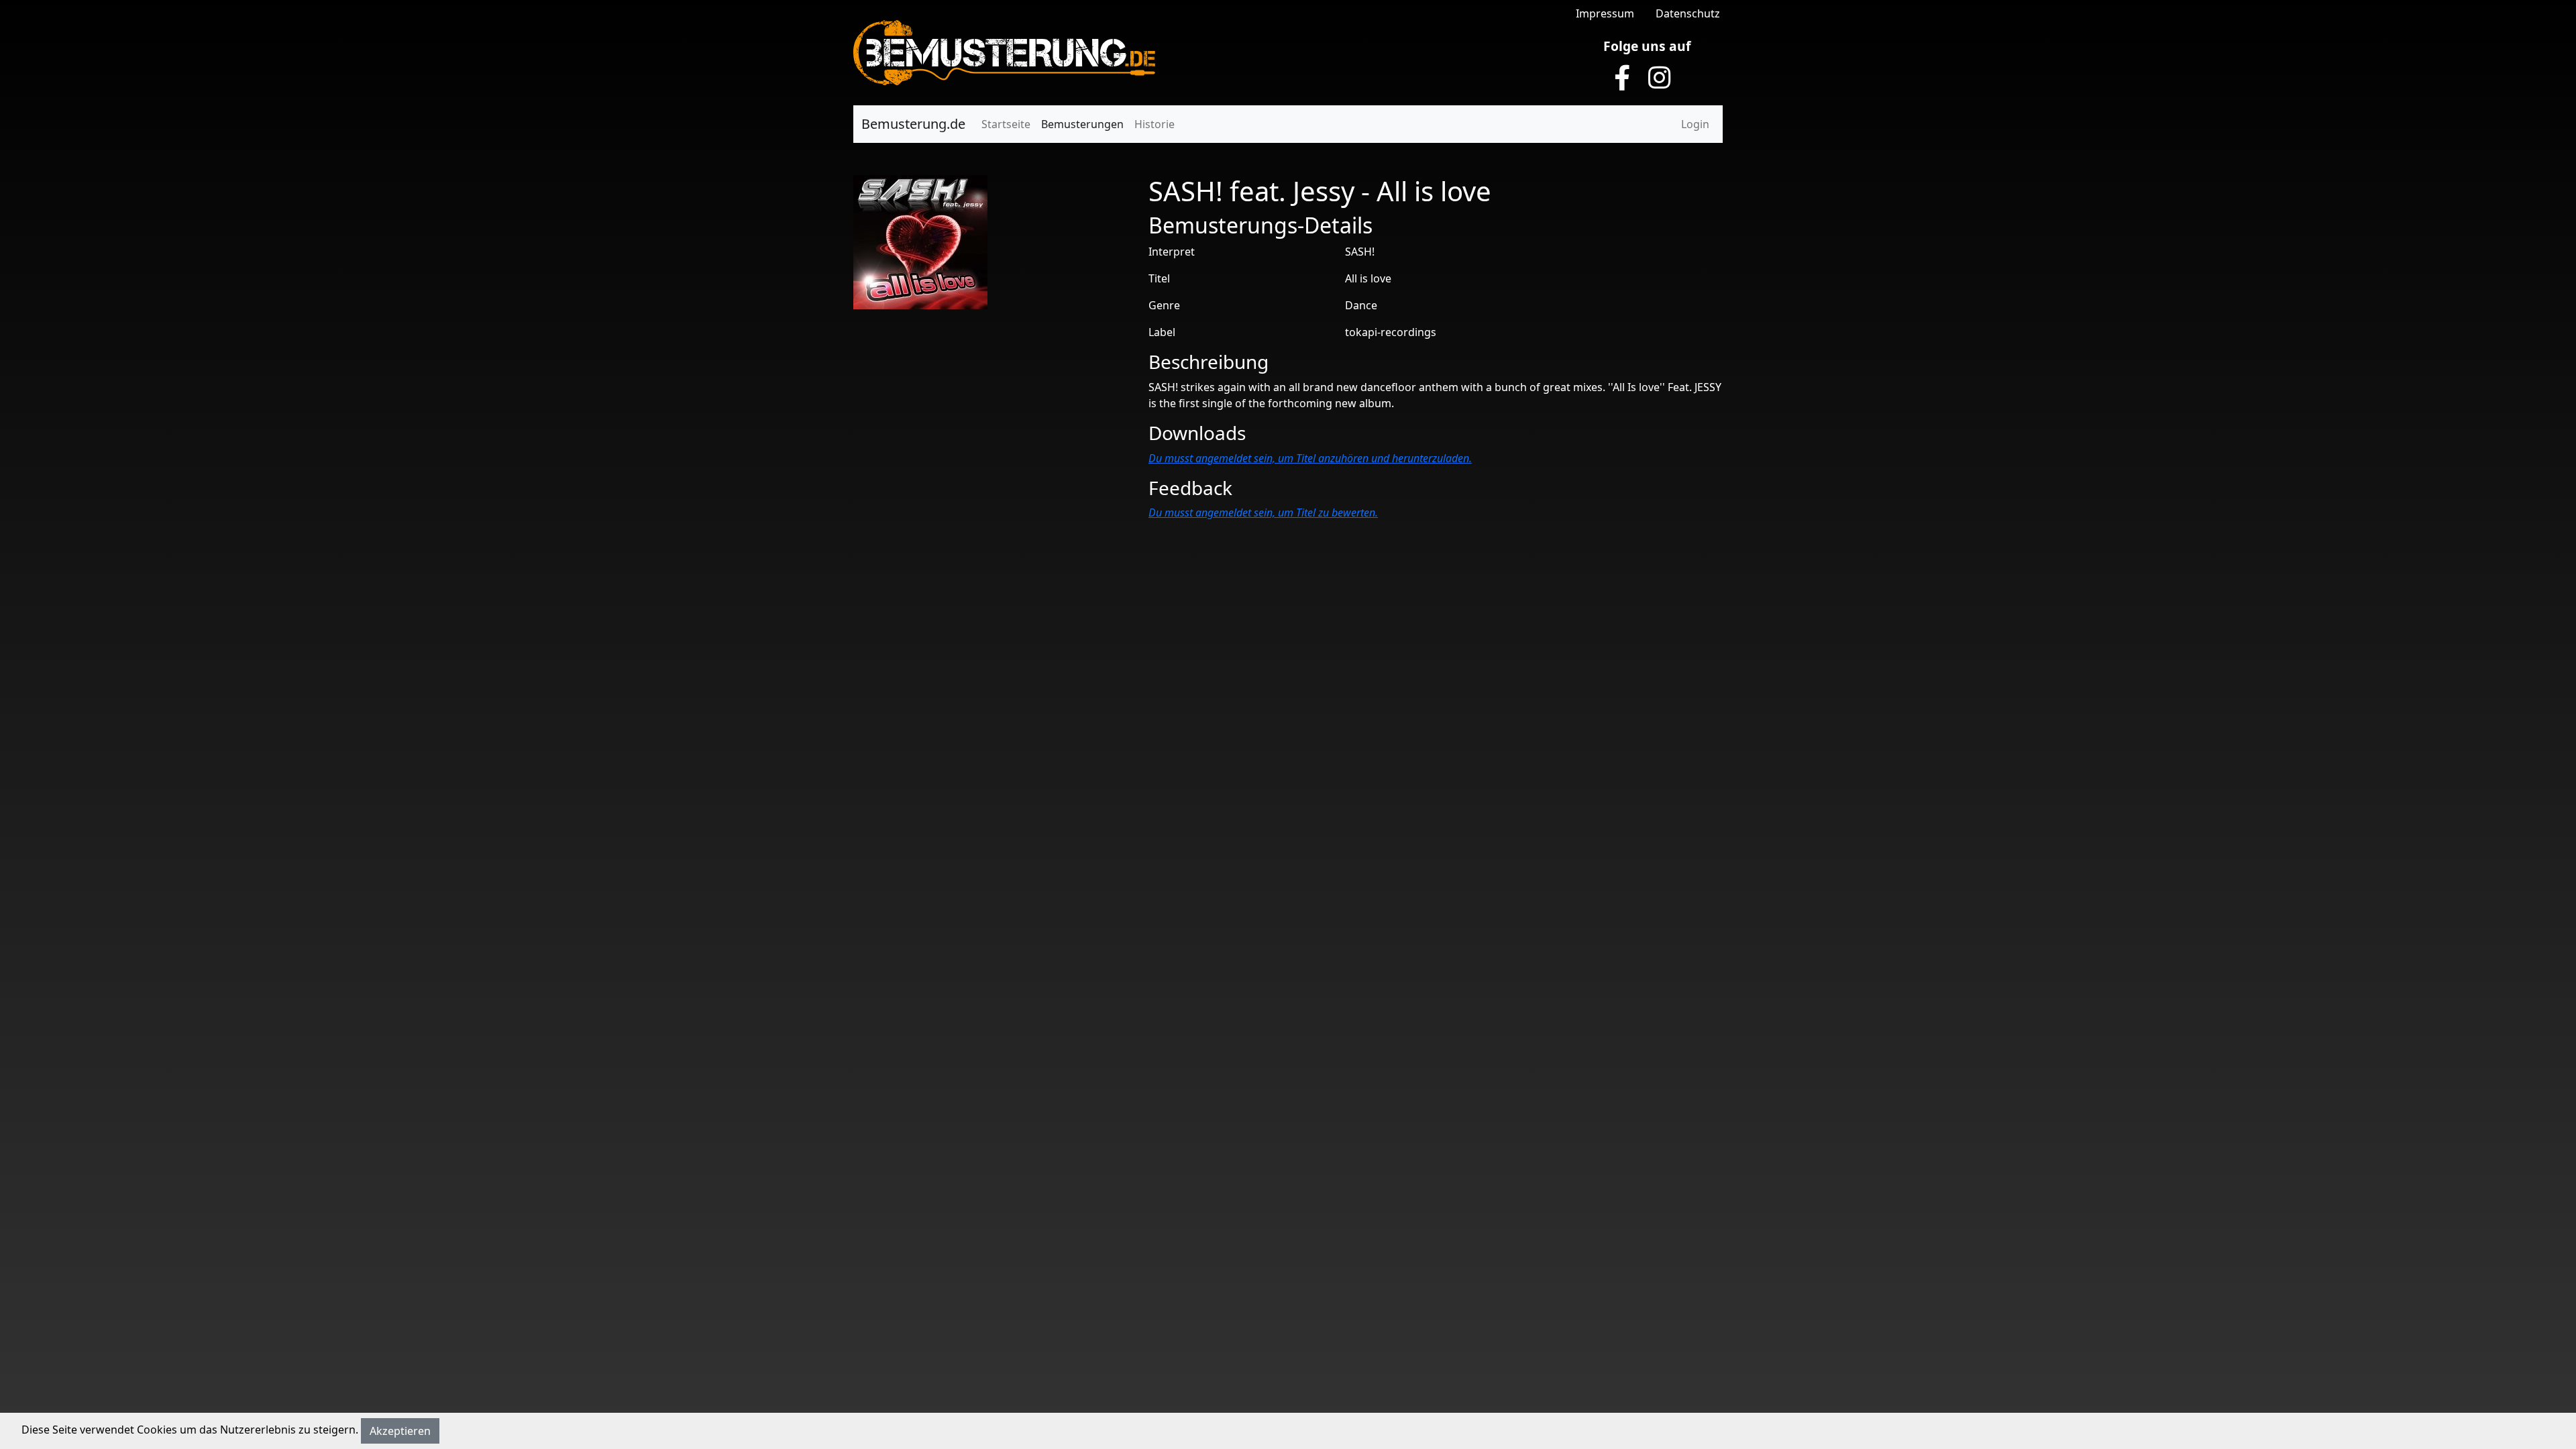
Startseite (1006, 124)
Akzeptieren (400, 1431)
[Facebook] (1622, 78)
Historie (1155, 124)
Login (1695, 124)
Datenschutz (1688, 13)
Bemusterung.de (913, 124)
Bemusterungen (1082, 124)
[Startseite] (1004, 52)
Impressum (1605, 13)
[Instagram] (1660, 78)
